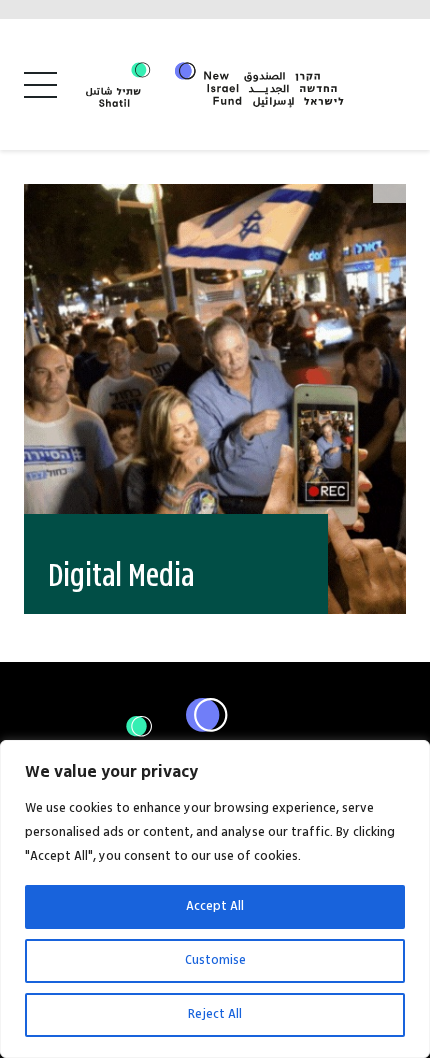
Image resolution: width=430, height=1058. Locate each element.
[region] (215, 899)
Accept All (215, 906)
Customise (215, 960)
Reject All (215, 1014)
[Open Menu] (40, 84)
